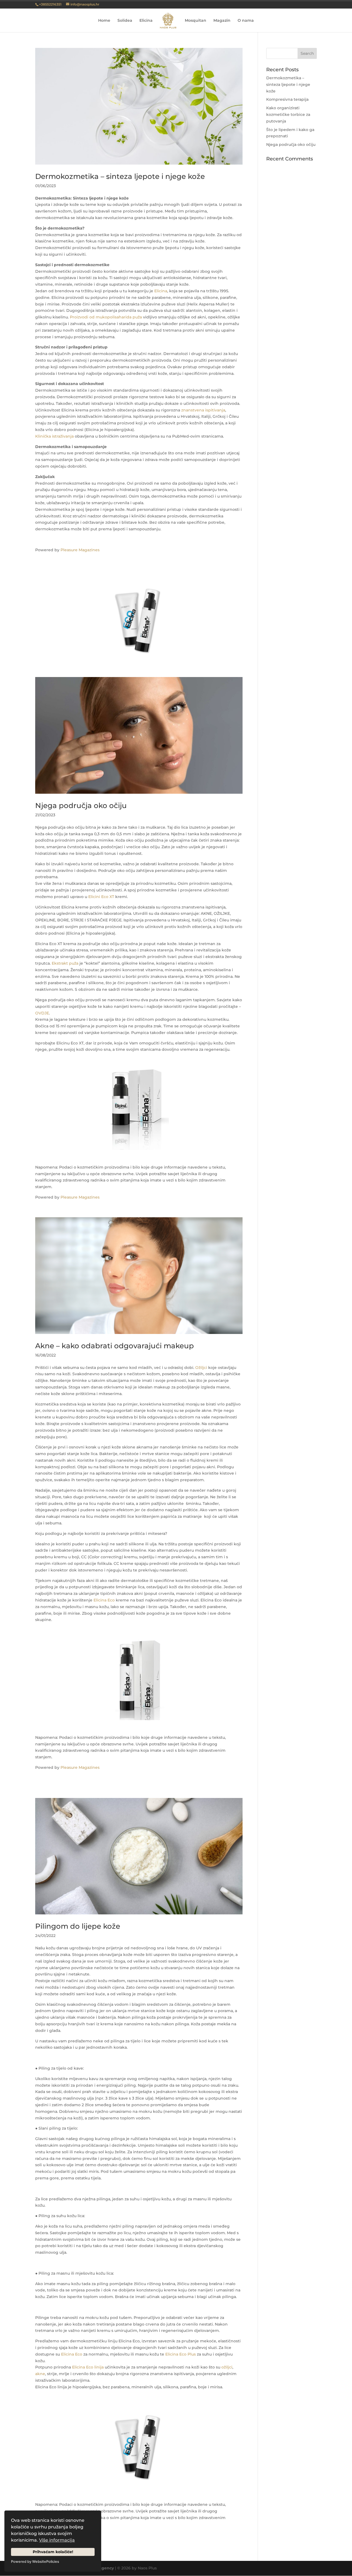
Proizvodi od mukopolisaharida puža (106, 317)
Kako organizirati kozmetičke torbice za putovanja (288, 114)
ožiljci (227, 2367)
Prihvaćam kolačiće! (53, 2552)
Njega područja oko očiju (81, 806)
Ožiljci (201, 1368)
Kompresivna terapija (287, 99)
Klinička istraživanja (54, 436)
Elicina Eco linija (88, 2367)
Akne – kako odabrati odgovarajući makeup (115, 1346)
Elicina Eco (104, 1600)
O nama (246, 21)
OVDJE (42, 1013)
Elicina (146, 21)
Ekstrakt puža (65, 963)
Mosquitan (196, 21)
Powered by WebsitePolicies (35, 2562)
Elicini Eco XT (101, 897)
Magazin (222, 21)
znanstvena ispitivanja (203, 410)
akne (40, 2374)
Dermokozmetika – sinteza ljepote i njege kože (120, 176)
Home (104, 21)
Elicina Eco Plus (181, 2354)
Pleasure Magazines (80, 550)
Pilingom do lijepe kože (78, 1926)
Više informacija (57, 2540)
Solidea (125, 21)
